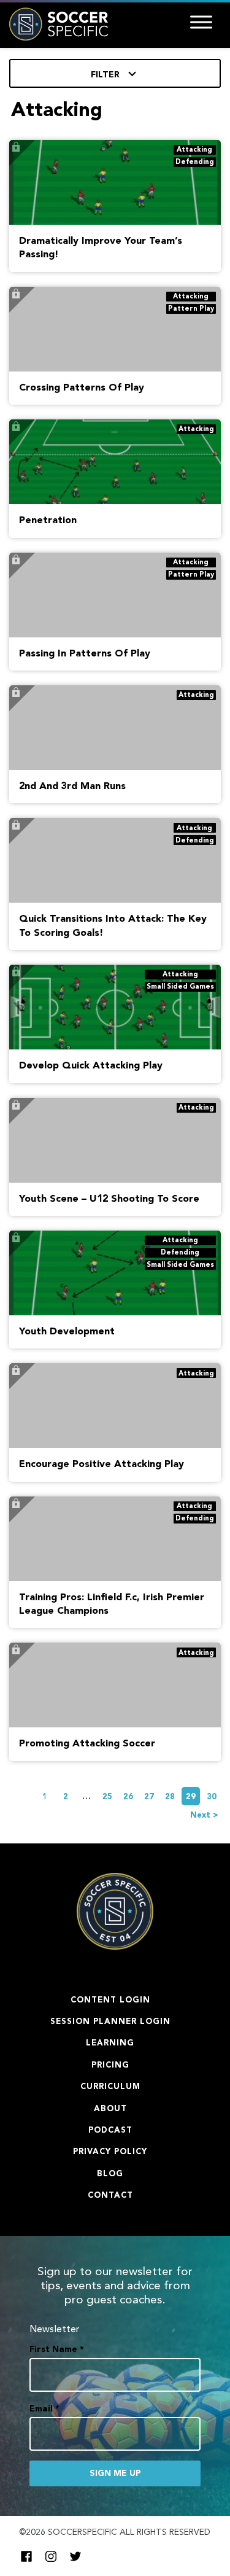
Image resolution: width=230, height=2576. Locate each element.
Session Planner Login (110, 2022)
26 (128, 1797)
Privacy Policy (110, 2152)
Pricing (110, 2065)
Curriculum (110, 2087)
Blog (110, 2174)
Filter (106, 75)
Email (44, 2409)
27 (149, 1797)
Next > (204, 1815)
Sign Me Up (115, 2473)
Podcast (110, 2130)
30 (212, 1797)
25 (107, 1797)
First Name (57, 2349)
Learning (110, 2043)
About (110, 2109)
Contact (110, 2196)
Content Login (110, 2000)
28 (170, 1797)
